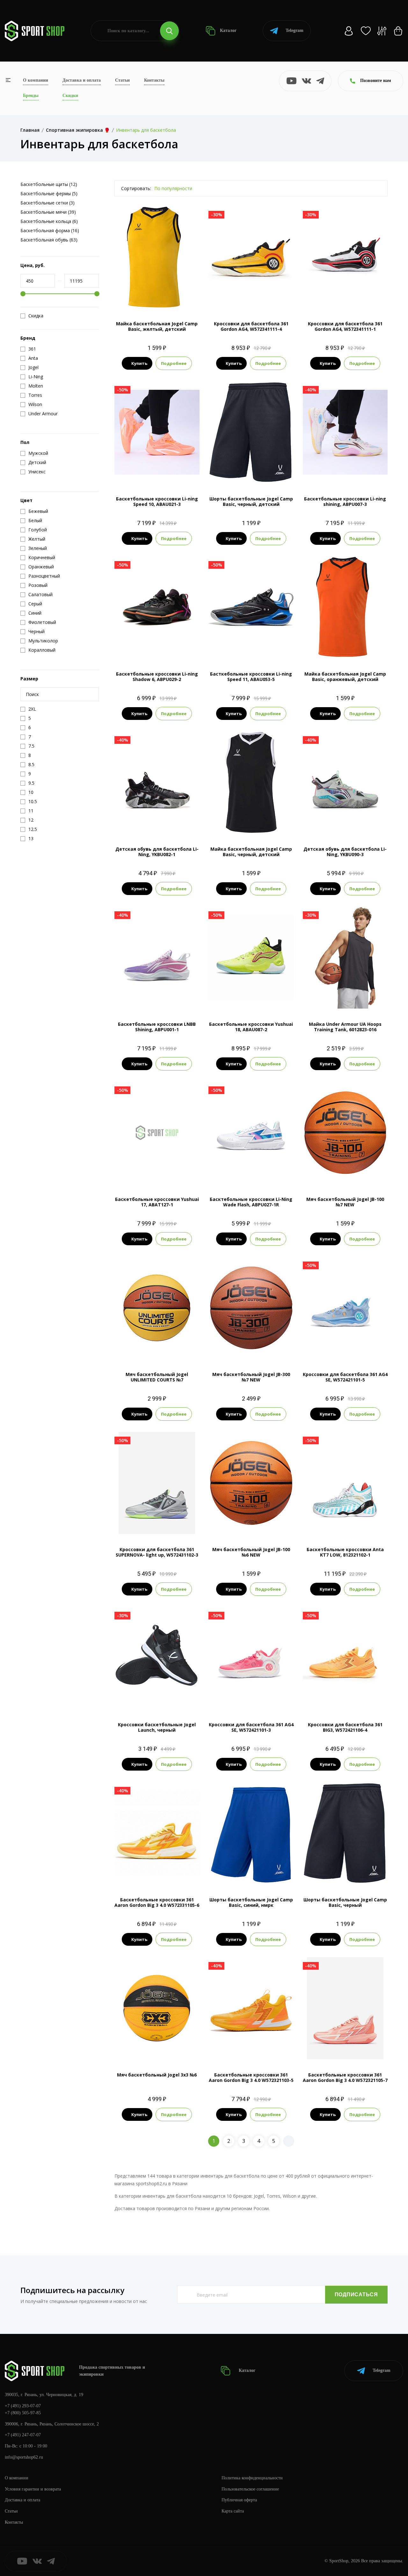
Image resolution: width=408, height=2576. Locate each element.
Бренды (31, 96)
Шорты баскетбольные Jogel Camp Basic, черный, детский (251, 501)
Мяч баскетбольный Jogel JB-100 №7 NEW (345, 1202)
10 (179, 462)
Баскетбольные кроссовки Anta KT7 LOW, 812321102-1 (345, 1552)
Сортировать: (136, 188)
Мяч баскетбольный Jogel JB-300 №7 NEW (251, 1377)
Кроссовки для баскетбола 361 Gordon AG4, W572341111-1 (345, 326)
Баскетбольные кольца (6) (49, 221)
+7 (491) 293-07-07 (23, 2406)
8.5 (145, 462)
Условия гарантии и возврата (33, 2489)
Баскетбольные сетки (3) (47, 203)
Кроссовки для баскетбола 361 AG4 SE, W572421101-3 (251, 1727)
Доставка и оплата (82, 80)
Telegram (295, 30)
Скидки (70, 96)
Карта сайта (233, 2511)
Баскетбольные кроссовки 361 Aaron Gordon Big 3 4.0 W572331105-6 (157, 1902)
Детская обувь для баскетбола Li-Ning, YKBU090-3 (345, 852)
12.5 (351, 297)
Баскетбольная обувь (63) (49, 240)
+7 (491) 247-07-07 (23, 2435)
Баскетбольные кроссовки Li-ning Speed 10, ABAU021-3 (157, 501)
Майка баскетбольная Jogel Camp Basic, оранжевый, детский (345, 677)
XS (151, 297)
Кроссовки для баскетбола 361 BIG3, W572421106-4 (345, 1727)
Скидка (36, 316)
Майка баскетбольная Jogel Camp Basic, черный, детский (251, 852)
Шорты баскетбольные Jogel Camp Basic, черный (345, 1902)
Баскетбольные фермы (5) (49, 193)
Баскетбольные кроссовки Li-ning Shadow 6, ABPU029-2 (157, 677)
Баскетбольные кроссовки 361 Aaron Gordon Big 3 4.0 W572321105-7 (345, 2077)
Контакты (154, 80)
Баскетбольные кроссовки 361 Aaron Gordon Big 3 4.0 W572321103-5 (251, 2077)
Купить (139, 363)
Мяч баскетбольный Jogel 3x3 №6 (157, 2075)
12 (339, 297)
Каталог (228, 30)
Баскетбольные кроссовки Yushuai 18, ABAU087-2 (251, 1027)
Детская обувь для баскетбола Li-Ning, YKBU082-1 (157, 852)
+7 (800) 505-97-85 (23, 2413)
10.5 (191, 462)
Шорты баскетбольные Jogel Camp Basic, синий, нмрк (251, 1902)
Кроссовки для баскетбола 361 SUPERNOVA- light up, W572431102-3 (157, 1552)
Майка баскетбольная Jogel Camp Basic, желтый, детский (157, 326)
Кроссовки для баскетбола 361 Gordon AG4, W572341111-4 (251, 326)
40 (145, 1698)
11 (251, 297)
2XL (362, 998)
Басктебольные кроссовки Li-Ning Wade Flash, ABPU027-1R (251, 1202)
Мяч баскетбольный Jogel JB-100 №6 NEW (251, 1552)
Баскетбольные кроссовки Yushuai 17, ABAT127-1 (157, 1202)
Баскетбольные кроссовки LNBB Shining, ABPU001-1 (157, 1027)
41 (157, 1698)
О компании (36, 80)
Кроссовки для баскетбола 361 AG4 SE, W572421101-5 (345, 1377)
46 (168, 1698)
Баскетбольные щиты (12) (49, 184)
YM (163, 297)
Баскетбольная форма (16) (50, 230)
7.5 (122, 462)
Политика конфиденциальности (252, 2478)
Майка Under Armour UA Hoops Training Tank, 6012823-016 (345, 1027)
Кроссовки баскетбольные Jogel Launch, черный (157, 1727)
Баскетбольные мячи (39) (48, 212)
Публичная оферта (239, 2500)
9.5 (168, 462)
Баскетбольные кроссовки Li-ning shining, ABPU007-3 (345, 501)
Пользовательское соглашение (250, 2489)
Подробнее (174, 363)
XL (350, 998)
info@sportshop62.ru (24, 2457)
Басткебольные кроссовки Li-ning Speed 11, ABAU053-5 (251, 677)
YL (262, 473)
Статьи (122, 80)
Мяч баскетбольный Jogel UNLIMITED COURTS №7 (157, 1377)
